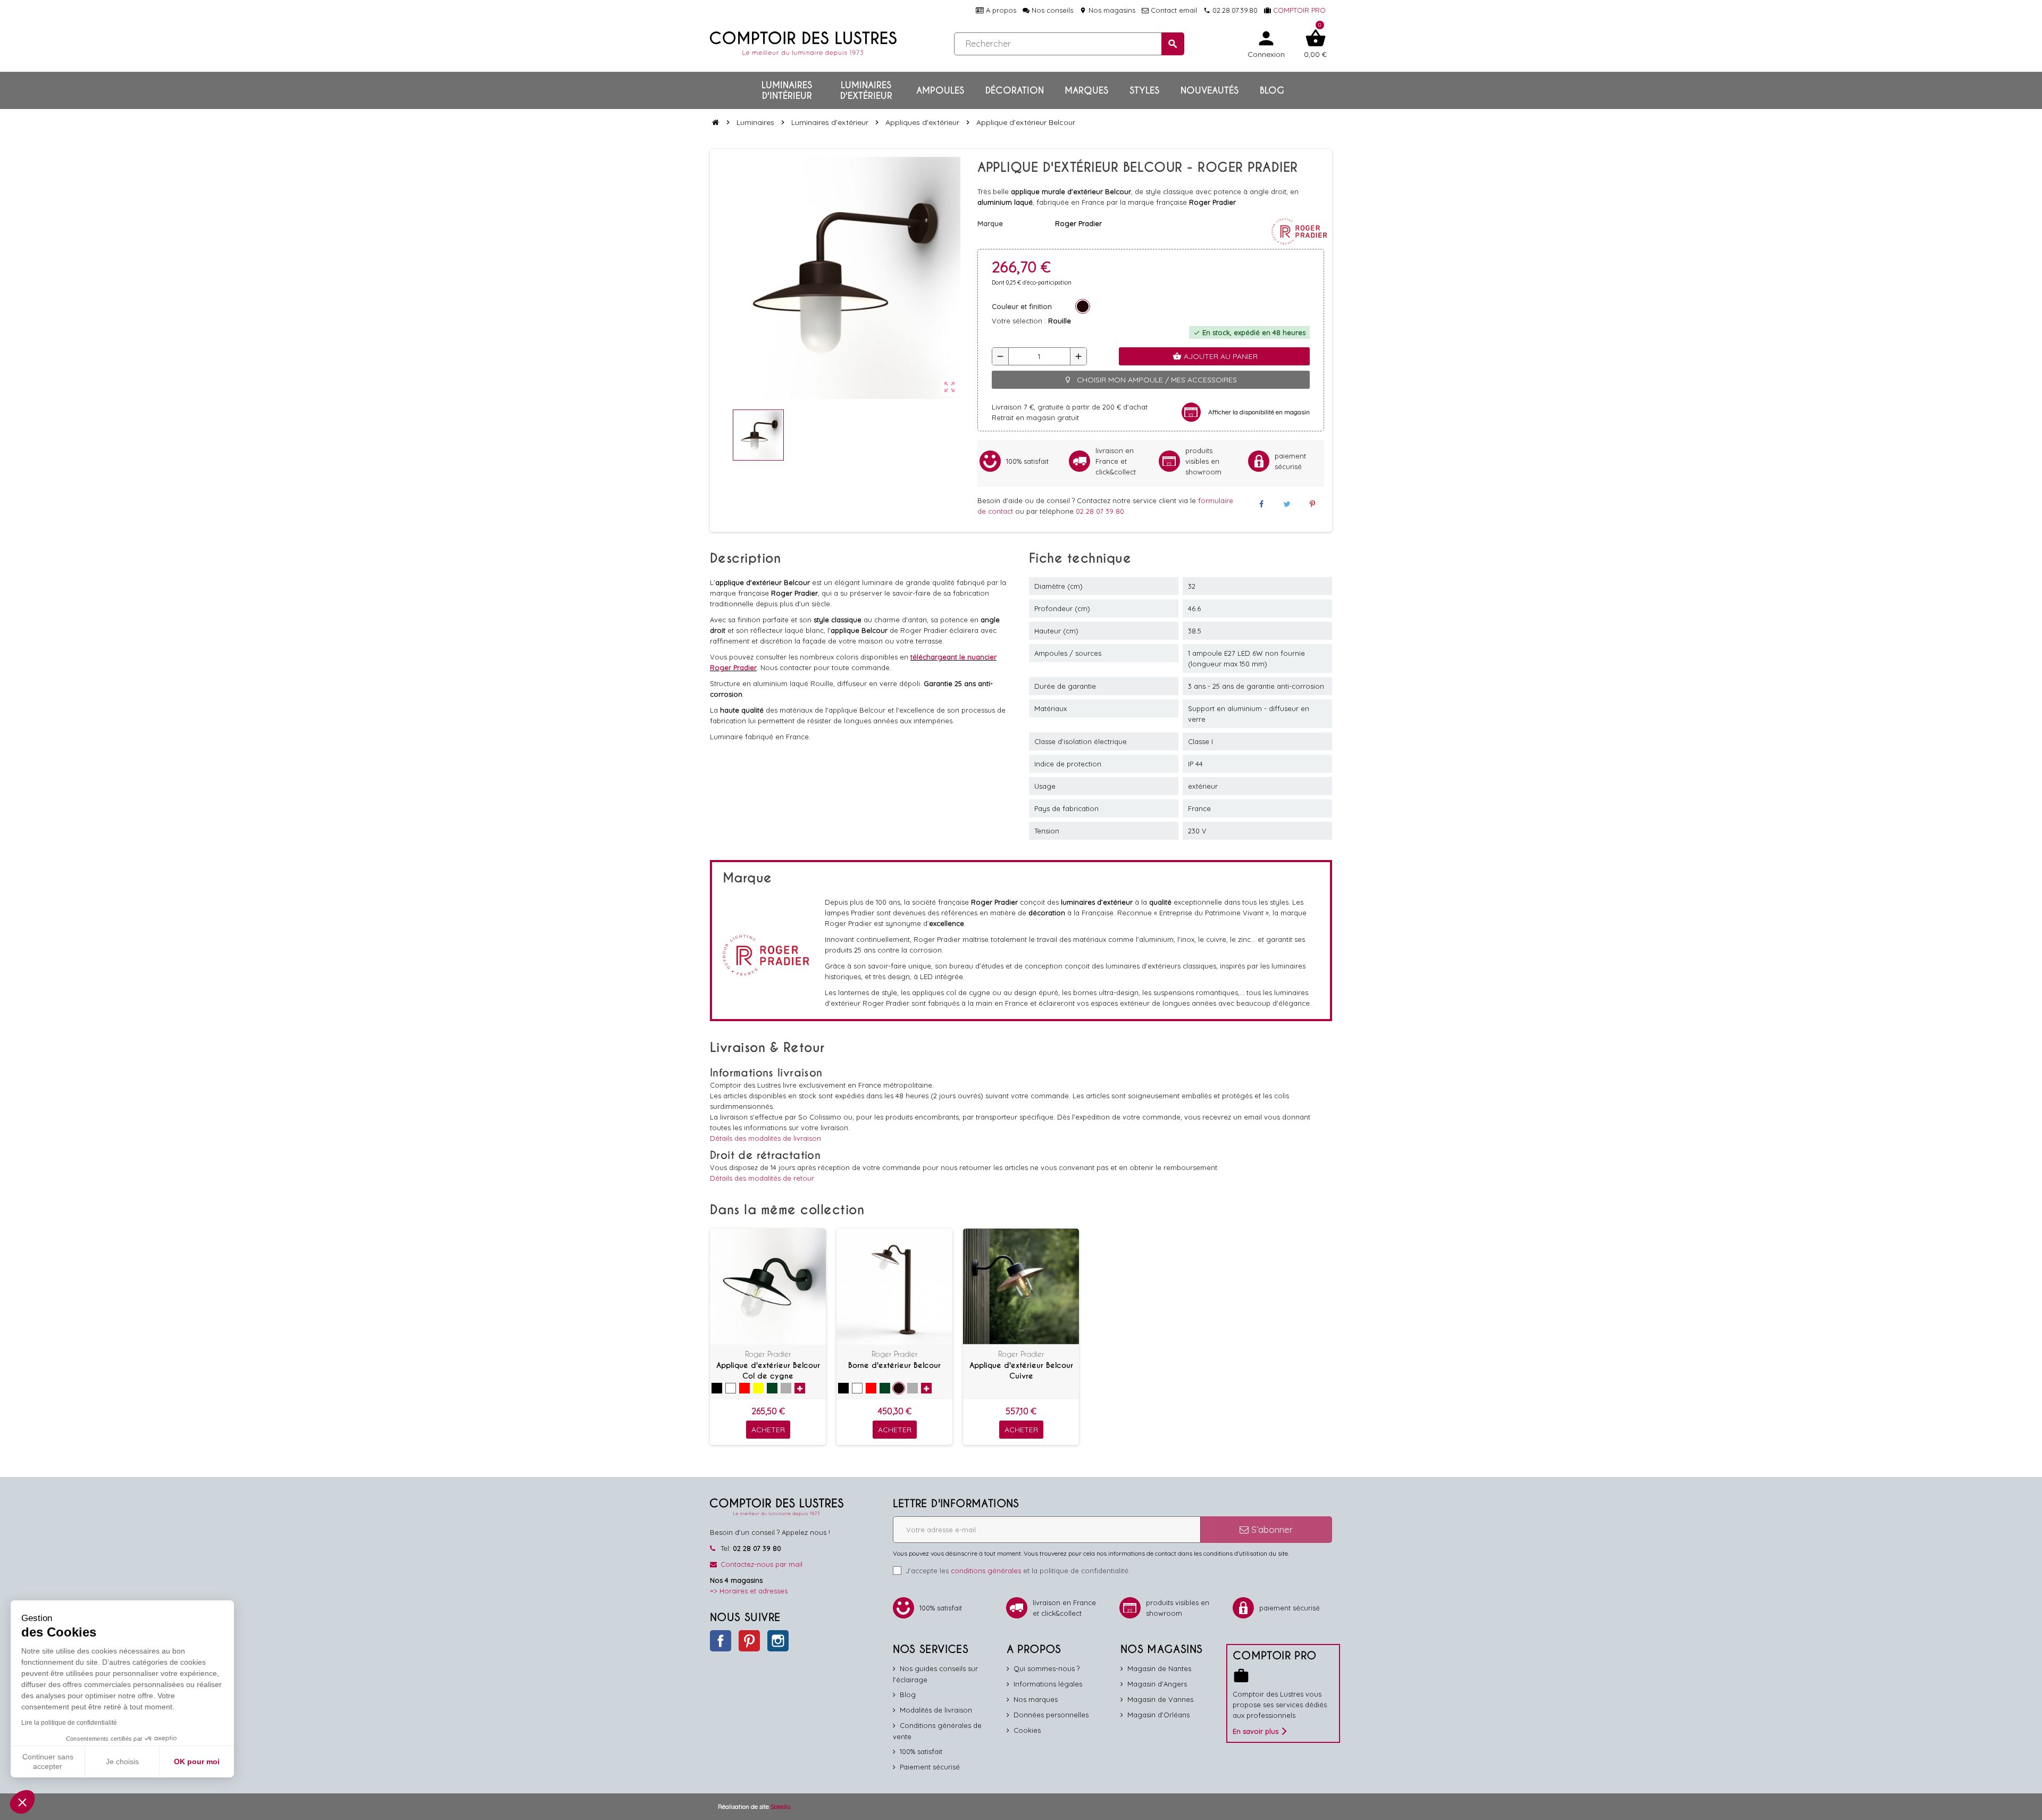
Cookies (1027, 1730)
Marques (1086, 90)
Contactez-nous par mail (761, 1564)
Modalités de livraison (936, 1710)
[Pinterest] (1312, 504)
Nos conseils (1051, 10)
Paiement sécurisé (930, 1767)
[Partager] (1261, 504)
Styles (1144, 90)
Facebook (721, 1641)
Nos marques (1036, 1699)
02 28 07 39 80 (1100, 511)
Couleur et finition (1022, 306)
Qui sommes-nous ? (1047, 1668)
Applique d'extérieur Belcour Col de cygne (768, 1371)
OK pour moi (197, 1761)
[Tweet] (1287, 504)
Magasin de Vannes (1160, 1699)
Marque (990, 223)
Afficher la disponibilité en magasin (1259, 412)
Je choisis (122, 1761)
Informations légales (1048, 1684)
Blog (1272, 90)
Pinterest (749, 1641)
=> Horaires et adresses (749, 1591)
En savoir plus (1256, 1731)
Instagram (778, 1641)
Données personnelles (1051, 1715)
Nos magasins (1107, 10)
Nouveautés (1210, 90)
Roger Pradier (768, 1354)
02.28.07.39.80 (1231, 10)
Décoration (1015, 90)
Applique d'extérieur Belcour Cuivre (1021, 1371)
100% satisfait (921, 1751)
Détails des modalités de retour (762, 1178)
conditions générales (986, 1571)
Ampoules (940, 90)
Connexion (1266, 43)
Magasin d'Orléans (1158, 1715)
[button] (22, 1802)
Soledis (780, 1806)
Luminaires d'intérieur (787, 90)
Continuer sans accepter (48, 1761)
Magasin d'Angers (1157, 1684)
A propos (1000, 10)
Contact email (1173, 10)
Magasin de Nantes (1159, 1668)
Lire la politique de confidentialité (69, 1723)
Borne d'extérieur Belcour (894, 1365)
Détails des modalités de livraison (765, 1138)
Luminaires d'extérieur (866, 90)
